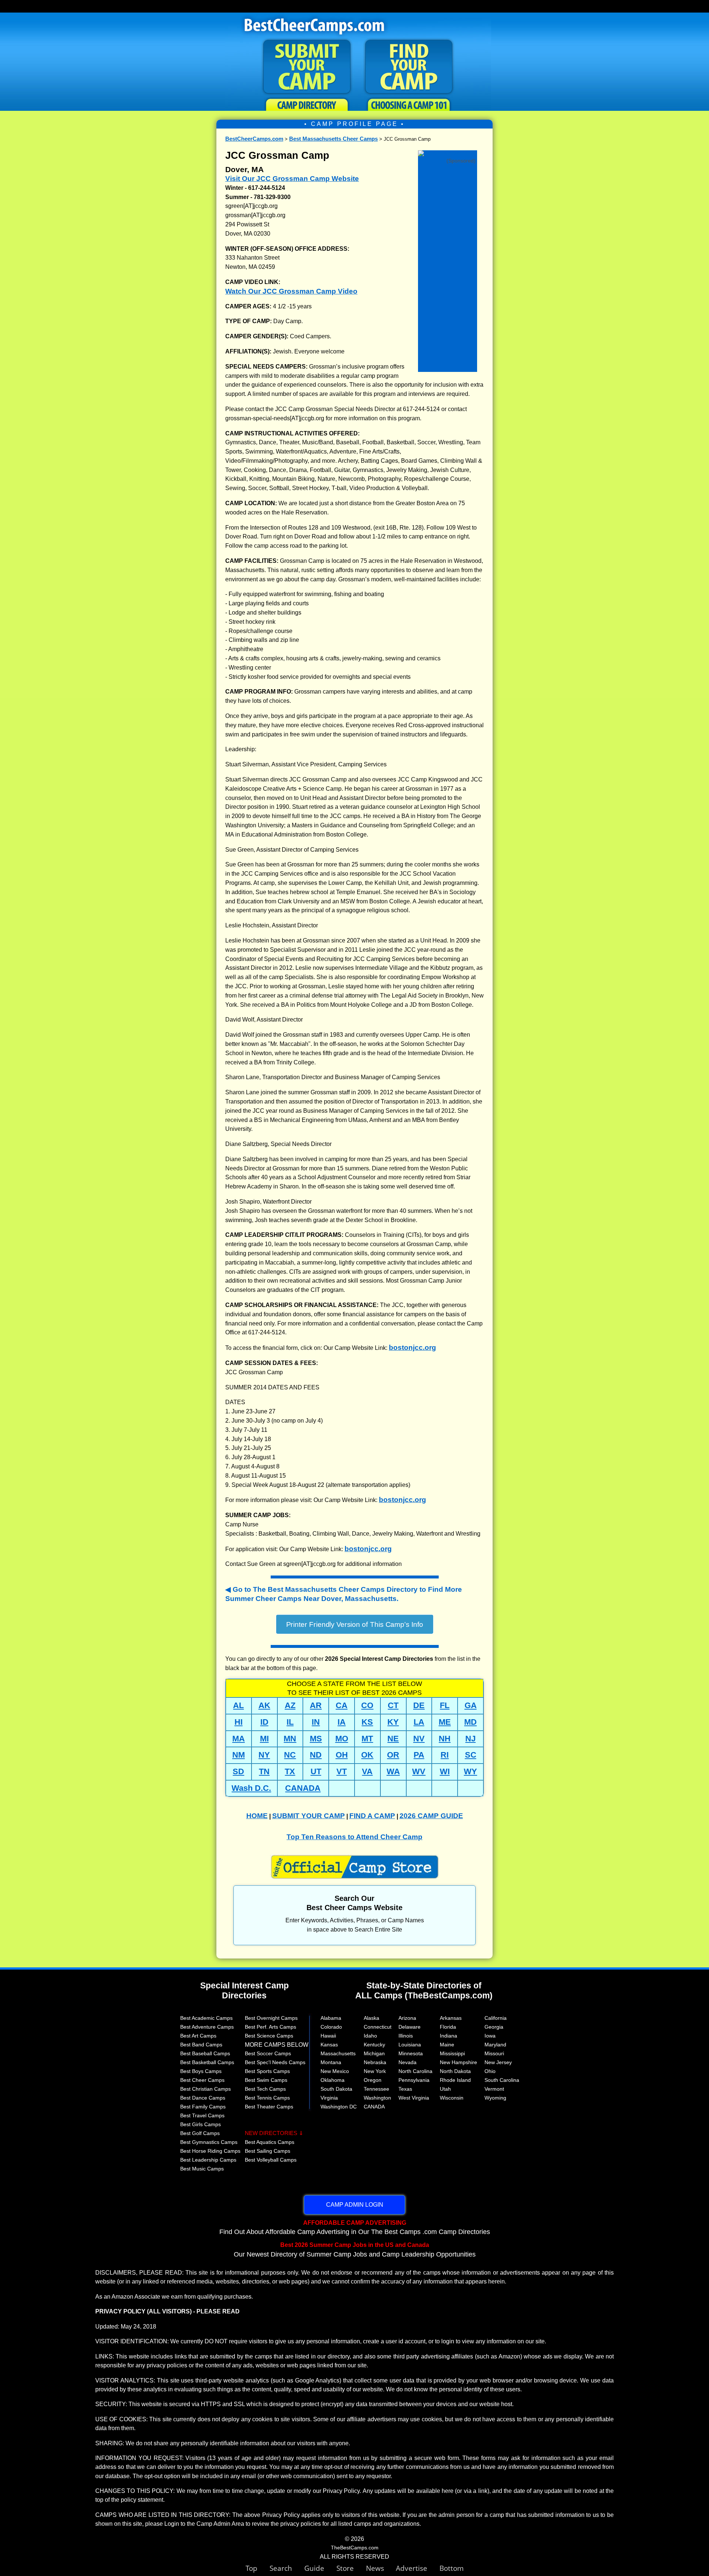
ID (264, 1722)
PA (419, 1755)
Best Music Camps (202, 2169)
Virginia (329, 2098)
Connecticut (378, 2027)
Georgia (494, 2027)
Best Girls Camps (201, 2124)
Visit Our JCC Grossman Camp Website (292, 179)
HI (239, 1722)
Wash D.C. (251, 1788)
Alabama (331, 2018)
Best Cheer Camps (202, 2080)
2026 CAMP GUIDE (431, 1816)
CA (342, 1705)
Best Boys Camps (201, 2071)
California (496, 2018)
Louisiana (410, 2045)
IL (290, 1722)
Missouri (494, 2053)
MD (470, 1722)
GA (471, 1705)
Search (287, 2568)
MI (264, 1739)
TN (264, 1771)
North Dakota (455, 2071)
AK (264, 1705)
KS (367, 1722)
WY (470, 1771)
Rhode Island (455, 2080)
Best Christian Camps (205, 2089)
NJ (470, 1739)
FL (445, 1705)
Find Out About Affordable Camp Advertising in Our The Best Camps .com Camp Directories (355, 2227)
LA (419, 1722)
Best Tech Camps (265, 2089)
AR (316, 1705)
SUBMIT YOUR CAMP (309, 1816)
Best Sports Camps (267, 2071)
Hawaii (328, 2036)
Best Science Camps (269, 2036)
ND (316, 1755)
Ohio (490, 2071)
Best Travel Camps (202, 2115)
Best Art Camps (198, 2036)
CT (393, 1705)
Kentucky (374, 2045)
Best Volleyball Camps (271, 2160)
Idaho (370, 2036)
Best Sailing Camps (268, 2151)
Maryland (495, 2045)
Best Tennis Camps (267, 2098)
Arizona (407, 2018)
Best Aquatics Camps (270, 2142)
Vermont (494, 2089)
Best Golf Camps (200, 2133)
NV (419, 1739)
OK (367, 1755)
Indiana (448, 2036)
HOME (257, 1816)
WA (393, 1771)
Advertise (418, 2568)
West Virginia (414, 2098)
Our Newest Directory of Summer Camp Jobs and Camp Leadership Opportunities (355, 2250)
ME (445, 1722)
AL (238, 1705)
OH (342, 1755)
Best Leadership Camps (208, 2160)
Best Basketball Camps (207, 2062)
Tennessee (376, 2089)
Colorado (331, 2027)
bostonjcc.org (412, 1347)
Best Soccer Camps (268, 2053)
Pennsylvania (414, 2080)
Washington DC (339, 2107)
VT (342, 1771)
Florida (448, 2027)
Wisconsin (452, 2098)
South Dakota (336, 2089)
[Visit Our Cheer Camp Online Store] (448, 154)
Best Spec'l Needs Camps (275, 2062)
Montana (331, 2062)
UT (316, 1771)
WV (419, 1771)
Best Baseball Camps (205, 2053)
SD (238, 1771)
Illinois (406, 2036)
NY (264, 1755)
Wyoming (495, 2098)
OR (393, 1755)
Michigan (374, 2053)
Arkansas (451, 2018)
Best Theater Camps (269, 2107)
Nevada (407, 2062)
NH (445, 1739)
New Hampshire (458, 2062)
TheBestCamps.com (355, 2548)
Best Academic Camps (206, 2018)
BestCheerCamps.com (254, 139)
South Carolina (502, 2080)
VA (367, 1771)
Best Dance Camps (203, 2098)
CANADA (303, 1788)
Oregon (373, 2080)
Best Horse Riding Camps (210, 2151)
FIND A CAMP (372, 1816)
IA (342, 1722)
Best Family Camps (203, 2107)
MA (239, 1739)
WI (445, 1771)
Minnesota (411, 2053)
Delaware (410, 2027)
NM (239, 1755)
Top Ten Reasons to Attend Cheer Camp (354, 1837)
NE (393, 1739)
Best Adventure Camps (207, 2027)
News (375, 2568)
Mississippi (452, 2053)
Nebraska (375, 2062)
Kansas (329, 2045)
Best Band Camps (201, 2045)
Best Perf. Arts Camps (270, 2027)
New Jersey (498, 2062)
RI (445, 1755)
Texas (405, 2089)
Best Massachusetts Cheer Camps (333, 139)
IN (316, 1722)
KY (393, 1722)
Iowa (490, 2036)
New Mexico (335, 2071)
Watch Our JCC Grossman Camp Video (291, 291)
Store (351, 2568)
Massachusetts (338, 2053)
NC (290, 1755)
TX (290, 1771)
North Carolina (415, 2071)
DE (419, 1705)
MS (316, 1739)
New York (375, 2071)
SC (471, 1755)
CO (367, 1705)
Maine (447, 2045)
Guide (320, 2568)
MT (367, 1739)
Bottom (452, 2568)
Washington (377, 2098)
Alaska (371, 2018)
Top (258, 2568)
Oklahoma (333, 2080)
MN (290, 1739)
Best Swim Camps (266, 2080)
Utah (445, 2089)
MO (342, 1739)
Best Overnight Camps (271, 2018)
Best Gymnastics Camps (209, 2142)
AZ (290, 1705)
